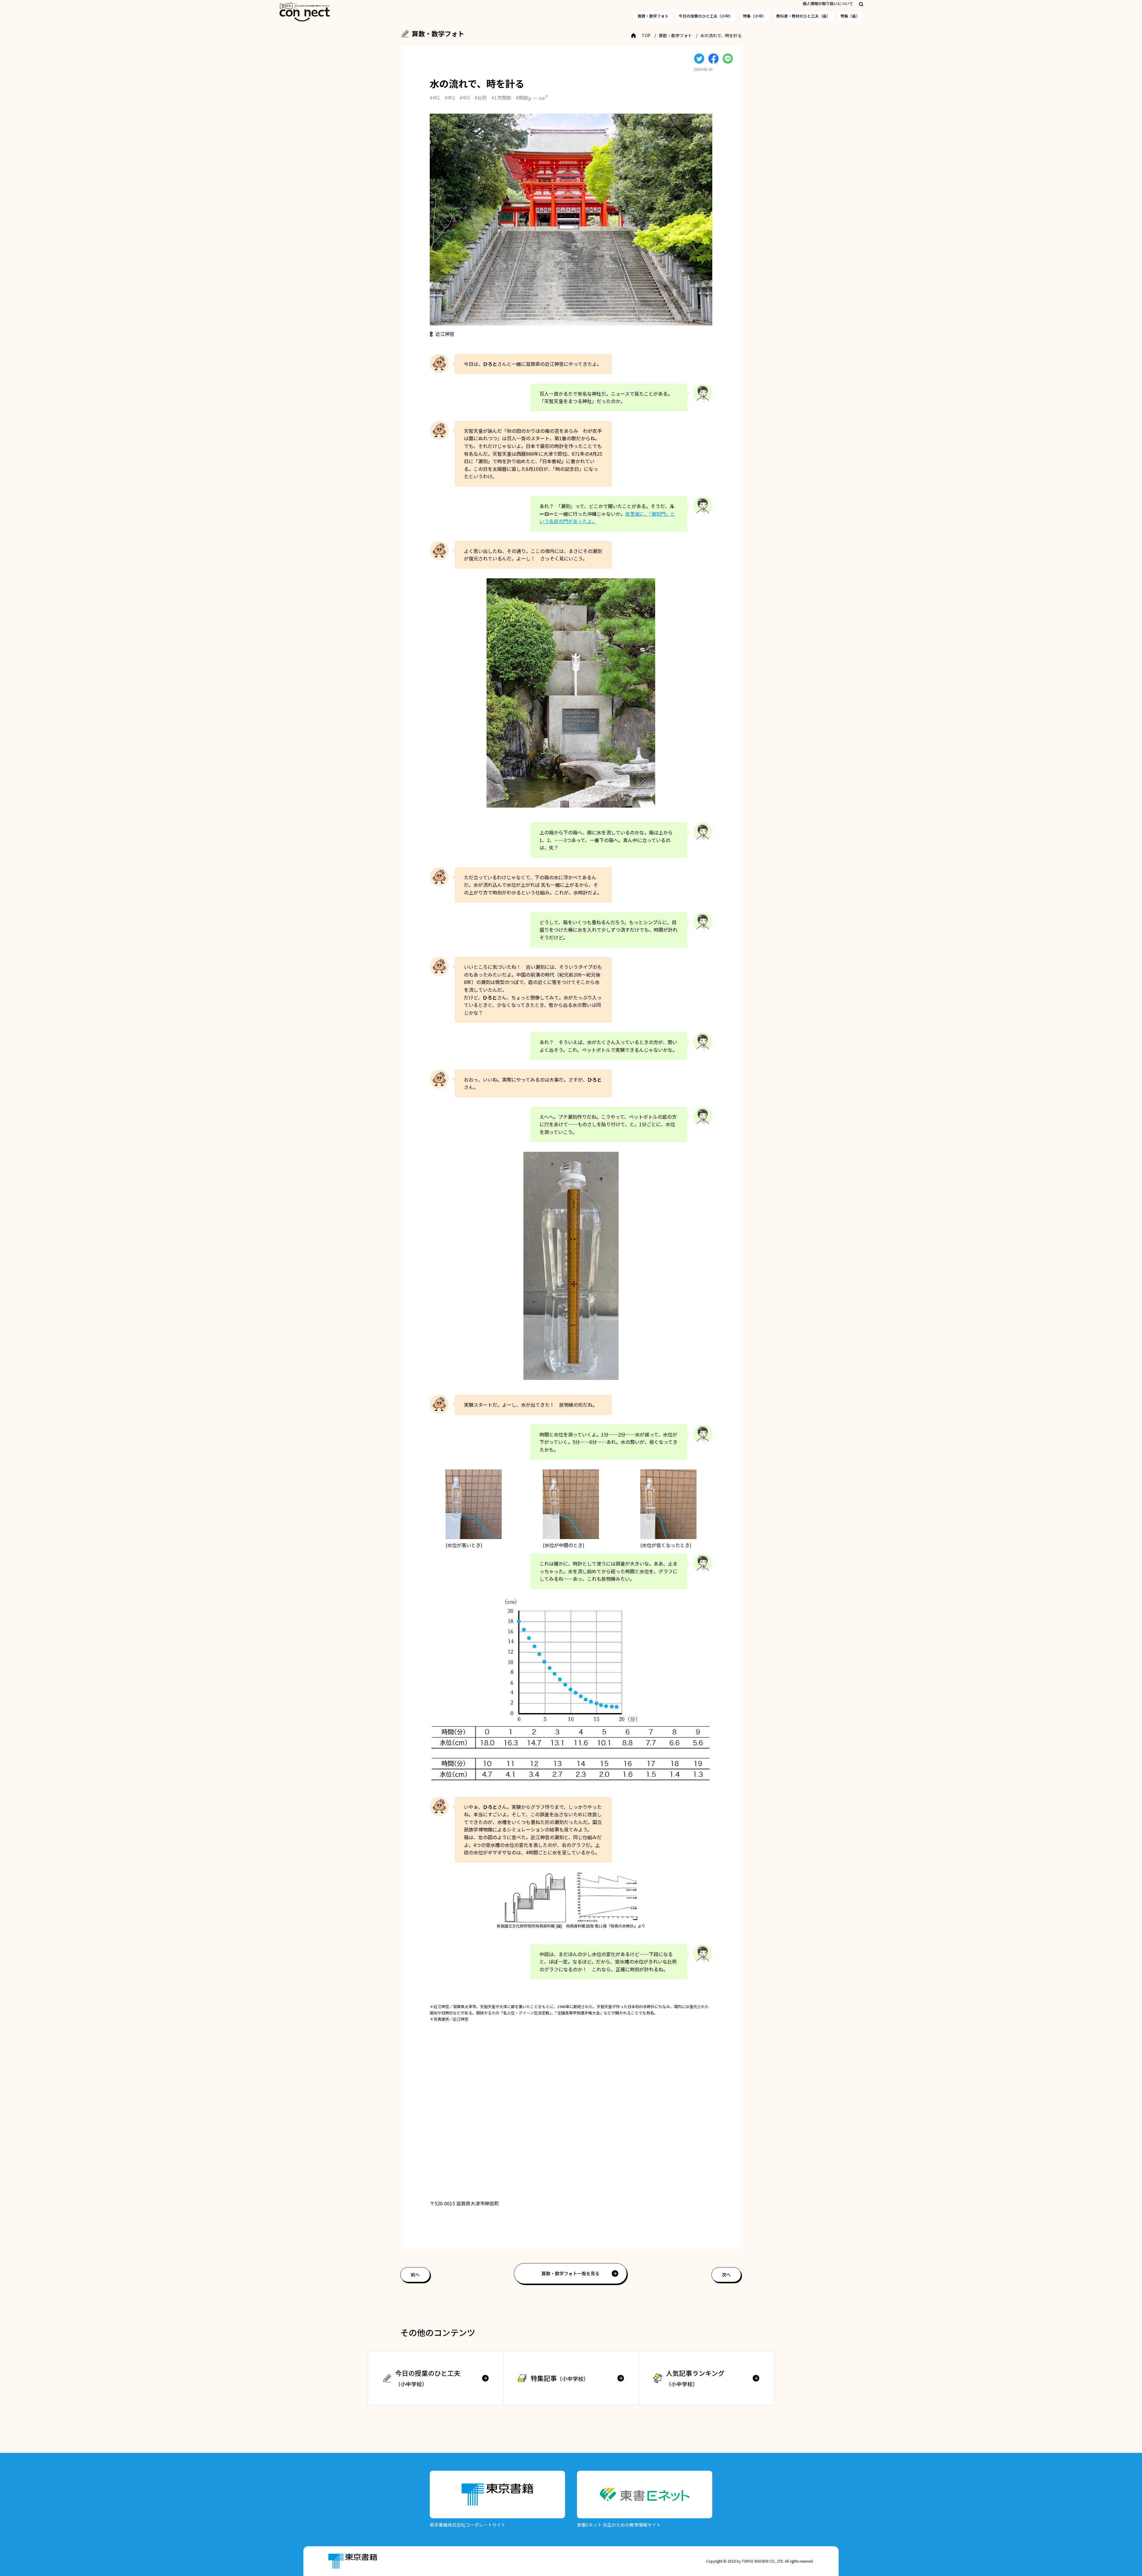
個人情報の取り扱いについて (828, 3)
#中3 (465, 98)
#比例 (481, 98)
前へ (415, 2275)
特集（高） (850, 16)
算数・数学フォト (653, 16)
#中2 (450, 98)
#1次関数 (501, 98)
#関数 (529, 98)
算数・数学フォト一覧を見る (571, 2273)
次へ (726, 2275)
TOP (646, 35)
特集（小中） (754, 16)
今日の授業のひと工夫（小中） (706, 16)
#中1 (435, 98)
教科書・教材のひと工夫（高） (803, 16)
